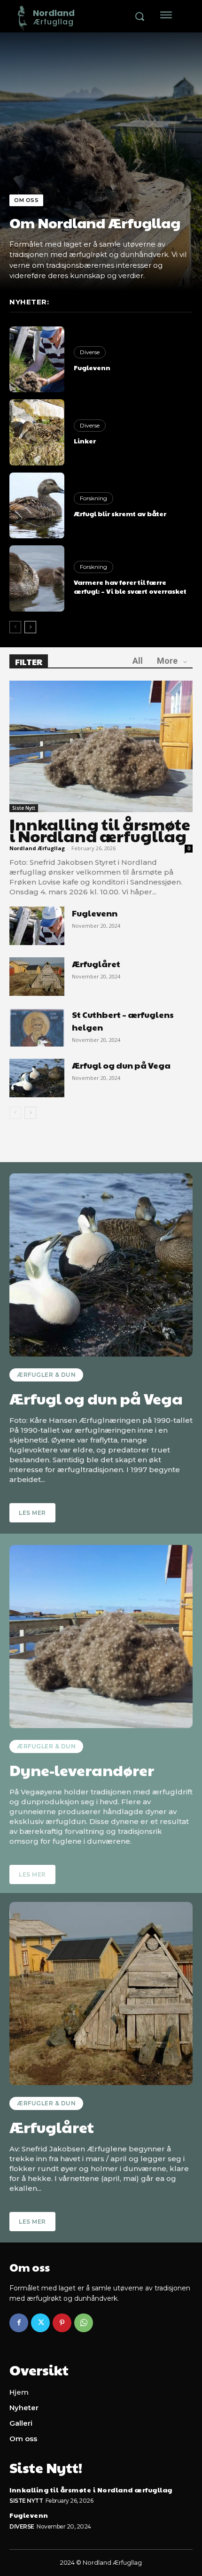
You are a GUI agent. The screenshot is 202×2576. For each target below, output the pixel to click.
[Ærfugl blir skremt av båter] (37, 505)
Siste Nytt (24, 808)
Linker (85, 441)
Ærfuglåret (96, 964)
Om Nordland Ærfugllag (95, 222)
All (138, 661)
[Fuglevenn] (37, 359)
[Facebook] (19, 2323)
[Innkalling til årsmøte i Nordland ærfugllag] (101, 747)
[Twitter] (40, 2323)
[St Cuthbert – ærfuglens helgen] (37, 1027)
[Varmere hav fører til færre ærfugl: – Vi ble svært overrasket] (37, 578)
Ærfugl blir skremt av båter (120, 513)
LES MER (32, 1513)
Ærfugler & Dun (46, 1375)
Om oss (26, 200)
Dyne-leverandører (82, 1770)
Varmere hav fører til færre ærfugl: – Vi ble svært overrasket (130, 587)
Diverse (90, 352)
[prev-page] (15, 627)
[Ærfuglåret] (37, 977)
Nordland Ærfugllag (37, 848)
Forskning (93, 498)
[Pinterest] (62, 2323)
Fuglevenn (92, 367)
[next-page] (30, 627)
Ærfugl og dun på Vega (121, 1065)
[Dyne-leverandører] (101, 1637)
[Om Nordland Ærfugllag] (101, 162)
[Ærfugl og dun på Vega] (37, 1078)
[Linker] (37, 432)
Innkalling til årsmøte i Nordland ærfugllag (100, 830)
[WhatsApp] (84, 2323)
